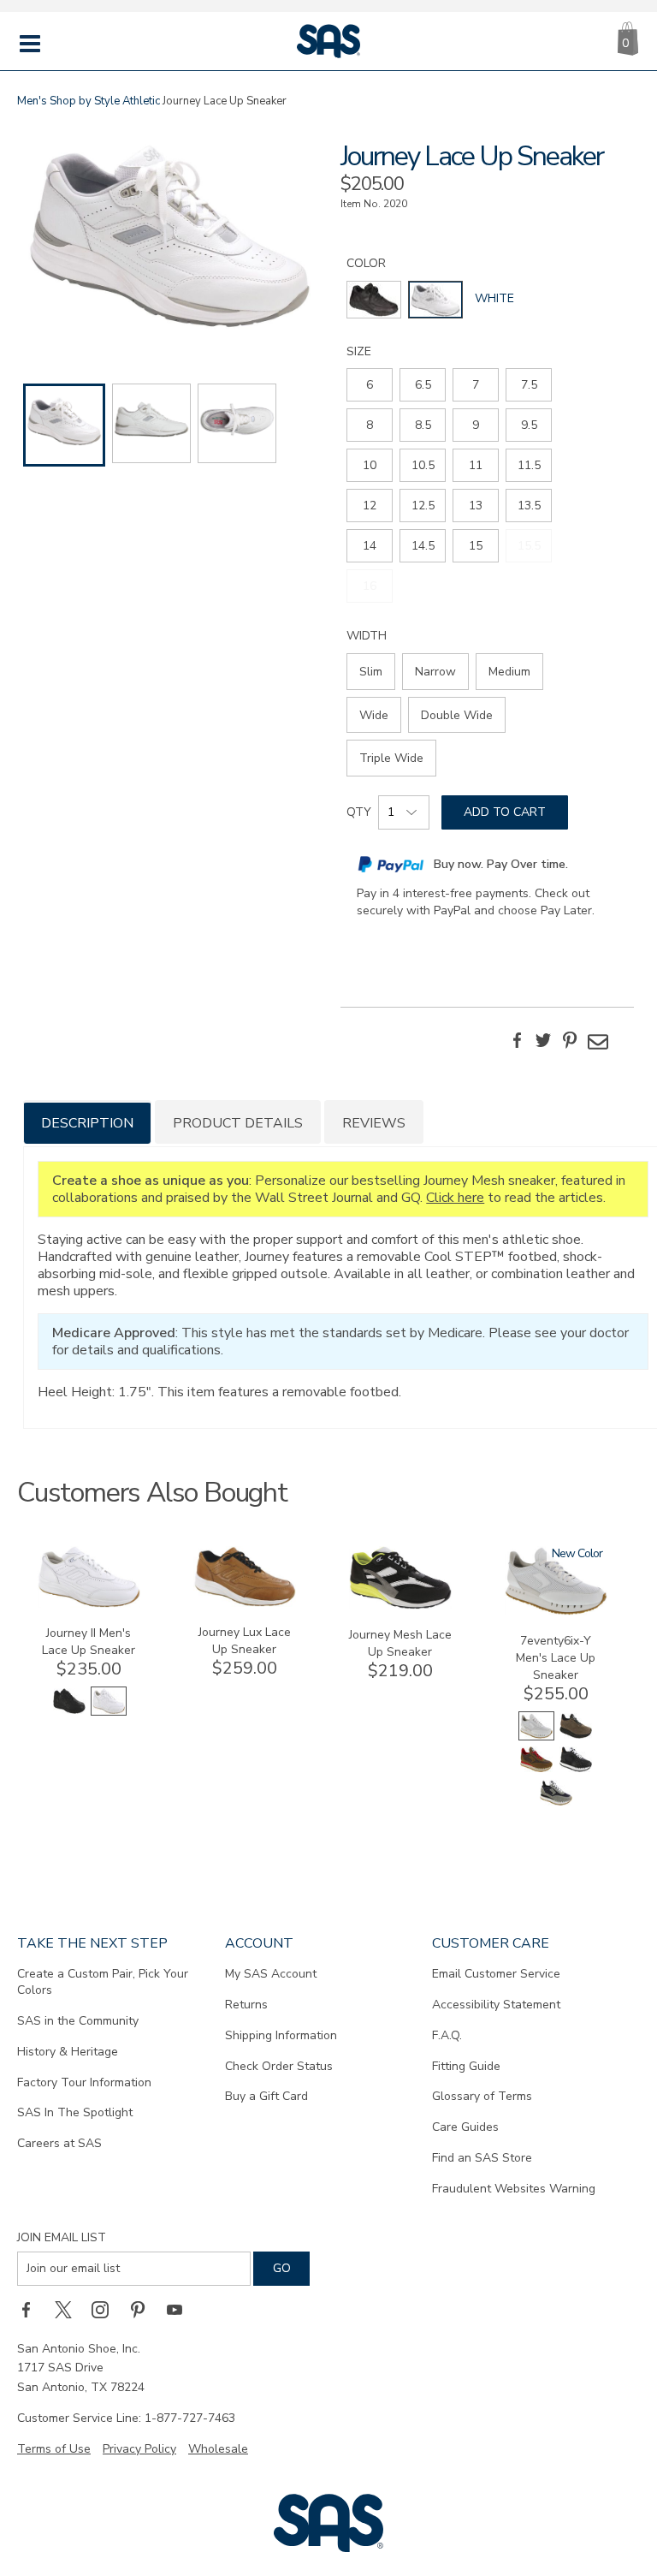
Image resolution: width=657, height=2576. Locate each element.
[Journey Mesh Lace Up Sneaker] (400, 1606)
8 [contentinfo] (370, 425)
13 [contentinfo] (476, 506)
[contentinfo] (374, 300)
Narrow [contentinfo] (435, 672)
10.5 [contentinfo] (423, 465)
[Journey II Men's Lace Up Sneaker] (89, 1604)
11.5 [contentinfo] (529, 465)
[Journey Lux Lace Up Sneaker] (245, 1603)
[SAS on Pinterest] (144, 2310)
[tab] (87, 1122)
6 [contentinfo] (370, 385)
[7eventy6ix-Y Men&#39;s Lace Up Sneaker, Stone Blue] (556, 1803)
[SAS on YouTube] (181, 2310)
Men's (32, 101)
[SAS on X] (69, 2310)
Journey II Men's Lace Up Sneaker (89, 1642)
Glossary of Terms (482, 2096)
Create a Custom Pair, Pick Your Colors (103, 1982)
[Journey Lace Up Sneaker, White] (169, 238)
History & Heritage (68, 2052)
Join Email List (62, 2237)
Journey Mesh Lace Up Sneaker (400, 1643)
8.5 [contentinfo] (423, 425)
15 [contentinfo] (476, 546)
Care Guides (465, 2127)
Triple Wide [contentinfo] (391, 758)
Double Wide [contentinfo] (457, 715)
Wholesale (218, 2449)
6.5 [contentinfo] (423, 385)
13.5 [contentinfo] (529, 506)
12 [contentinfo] (370, 506)
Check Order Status (279, 2066)
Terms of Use (54, 2449)
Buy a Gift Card (266, 2096)
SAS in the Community (78, 2021)
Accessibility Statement (496, 2005)
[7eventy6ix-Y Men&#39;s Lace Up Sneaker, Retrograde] (576, 1770)
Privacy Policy (139, 2449)
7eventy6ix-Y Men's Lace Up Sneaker (556, 1658)
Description (87, 1123)
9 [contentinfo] (476, 425)
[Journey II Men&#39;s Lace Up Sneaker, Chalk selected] (109, 1712)
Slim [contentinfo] (371, 672)
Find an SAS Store (482, 2158)
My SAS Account (271, 1974)
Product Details (238, 1123)
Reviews (374, 1123)
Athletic (141, 101)
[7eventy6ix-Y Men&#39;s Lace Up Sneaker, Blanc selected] (536, 1737)
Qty (359, 812)
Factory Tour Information (84, 2082)
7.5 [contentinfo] (529, 385)
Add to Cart (505, 812)
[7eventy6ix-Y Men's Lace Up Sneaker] (556, 1612)
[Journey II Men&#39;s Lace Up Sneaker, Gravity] (69, 1712)
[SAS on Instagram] (106, 2310)
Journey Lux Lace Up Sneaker (245, 1641)
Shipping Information (281, 2035)
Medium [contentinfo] (509, 672)
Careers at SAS (59, 2143)
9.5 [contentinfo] (529, 425)
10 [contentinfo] (370, 465)
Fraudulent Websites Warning (514, 2189)
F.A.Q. (447, 2035)
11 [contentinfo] (476, 465)
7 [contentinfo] (476, 385)
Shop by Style (85, 101)
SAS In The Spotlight (75, 2112)
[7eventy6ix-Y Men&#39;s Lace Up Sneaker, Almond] (576, 1737)
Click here (455, 1198)
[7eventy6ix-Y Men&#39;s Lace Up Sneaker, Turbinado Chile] (536, 1770)
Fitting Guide (466, 2066)
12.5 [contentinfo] (423, 506)
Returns (246, 2005)
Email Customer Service (496, 1974)
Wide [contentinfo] (374, 715)
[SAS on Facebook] (32, 2310)
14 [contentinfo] (370, 546)
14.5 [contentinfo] (423, 546)
